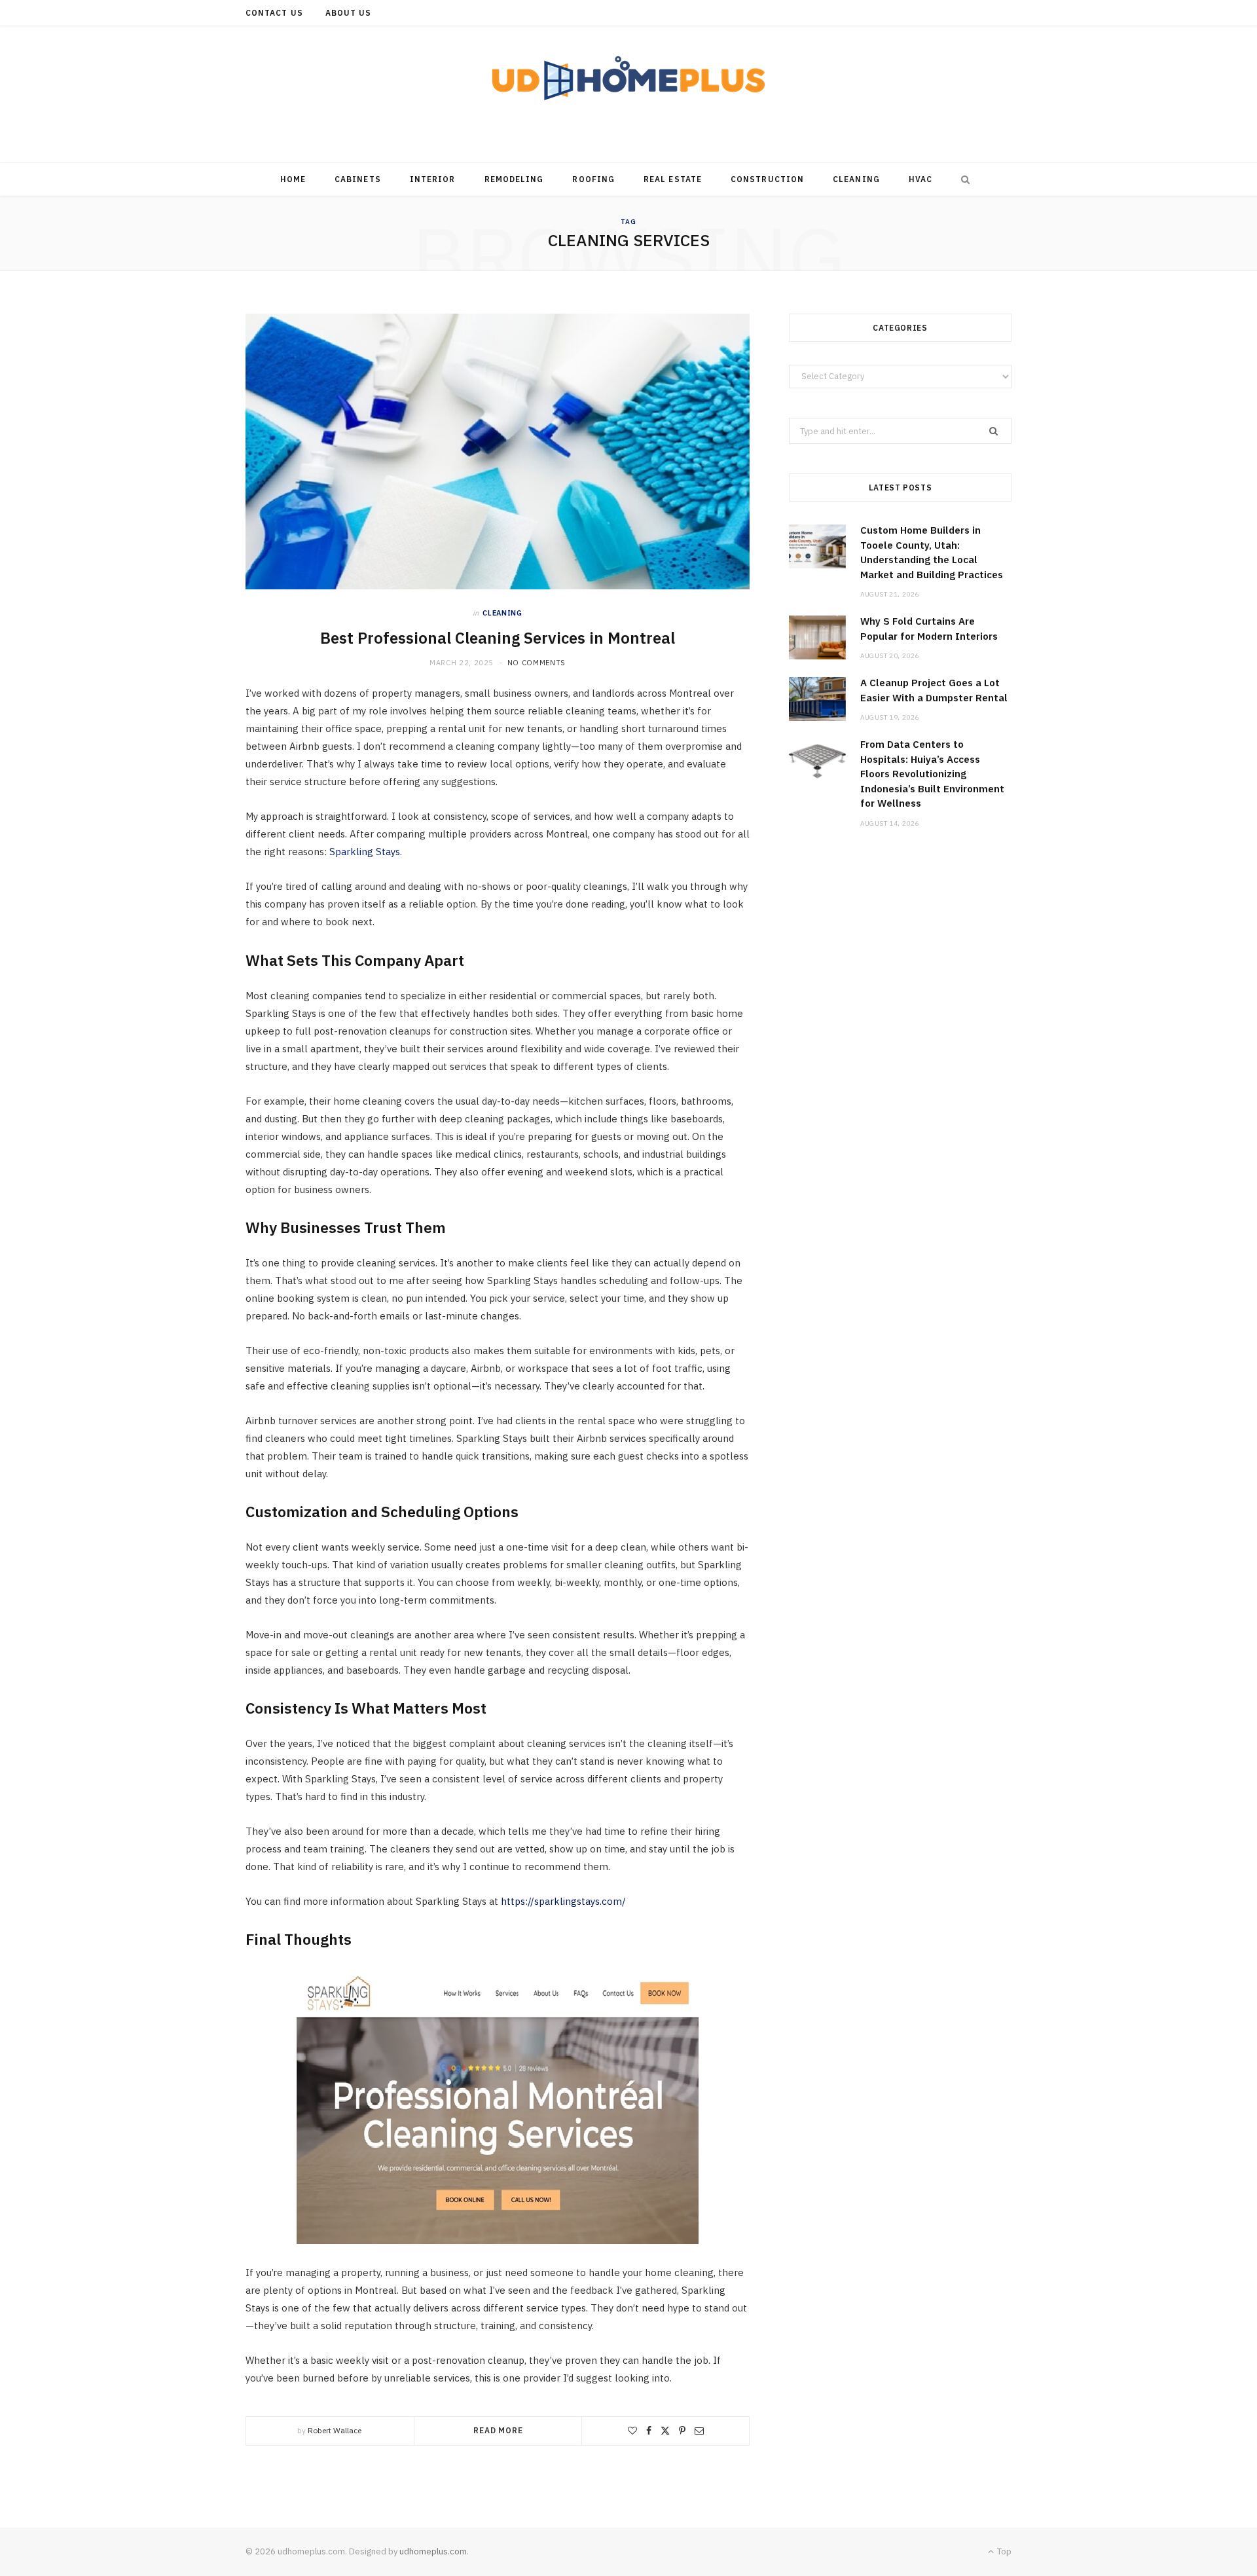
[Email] (699, 2431)
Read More (498, 2430)
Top (1003, 2551)
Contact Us (274, 13)
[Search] (962, 179)
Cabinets (358, 179)
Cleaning (856, 179)
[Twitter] (665, 2431)
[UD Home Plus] (628, 78)
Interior (433, 179)
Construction (767, 179)
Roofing (593, 179)
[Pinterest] (682, 2431)
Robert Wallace (335, 2430)
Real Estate (673, 179)
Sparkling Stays (365, 852)
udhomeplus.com (433, 2551)
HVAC (920, 179)
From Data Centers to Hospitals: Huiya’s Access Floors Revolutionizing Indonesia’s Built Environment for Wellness (932, 774)
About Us (349, 13)
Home (293, 179)
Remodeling (514, 179)
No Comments (537, 663)
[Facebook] (649, 2431)
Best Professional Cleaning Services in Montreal (498, 638)
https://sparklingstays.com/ (563, 1901)
